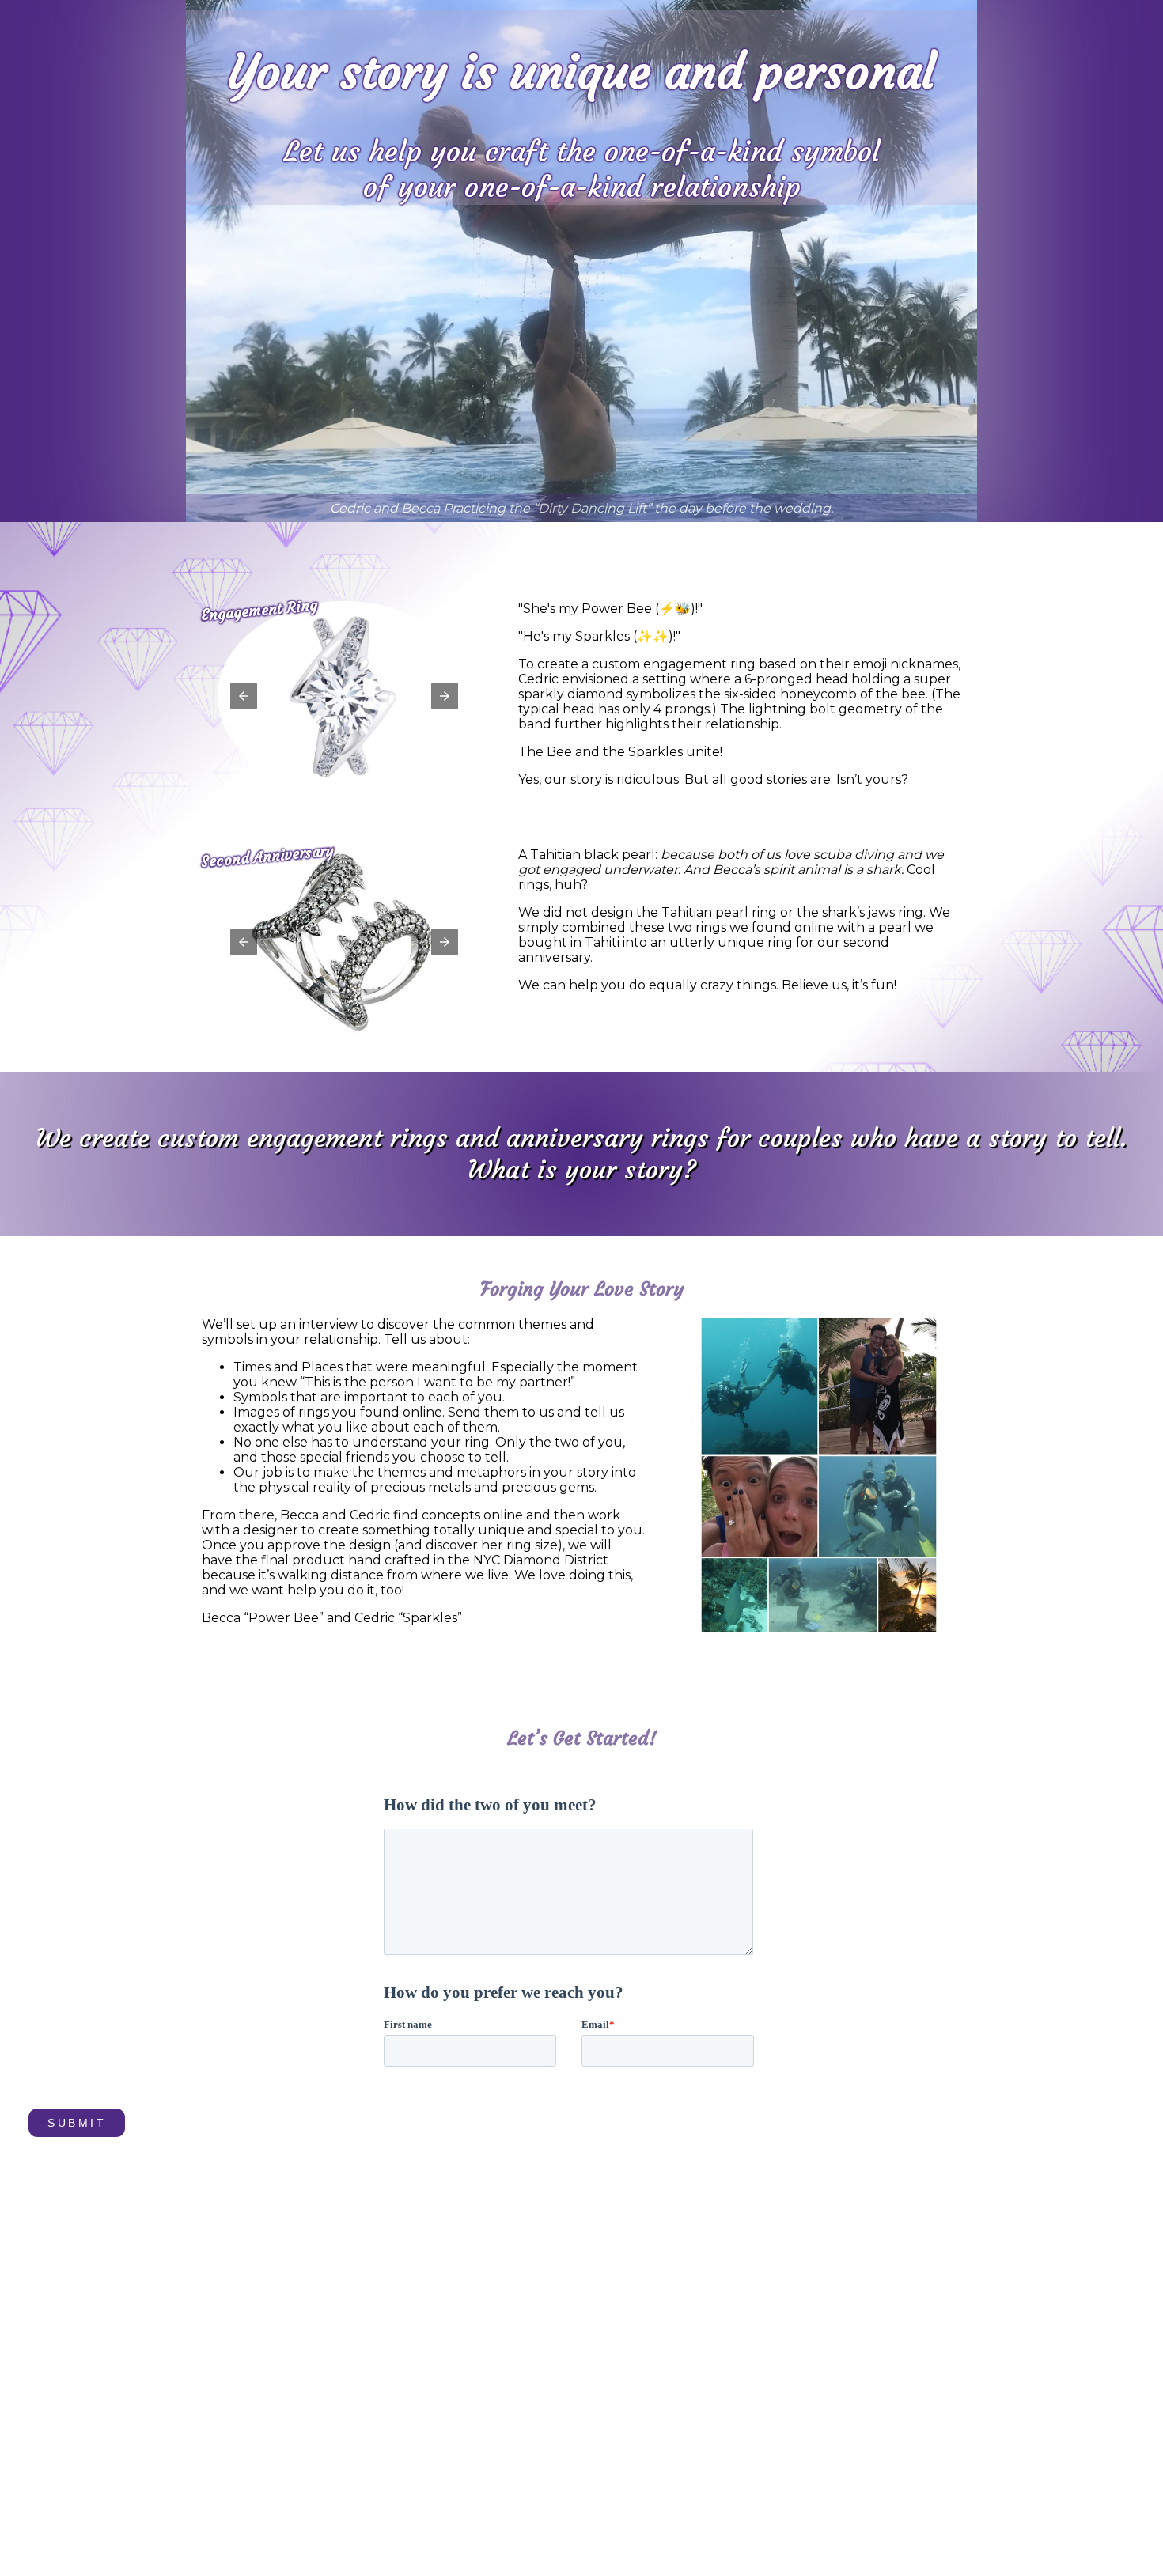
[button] (244, 696)
